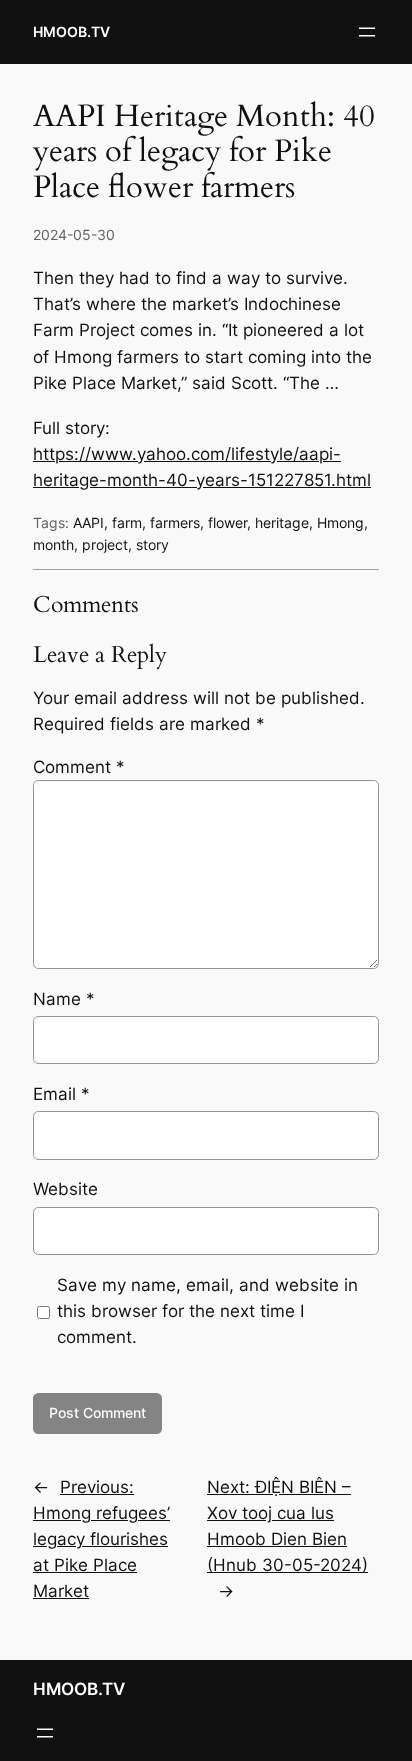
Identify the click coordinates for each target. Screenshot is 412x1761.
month (53, 544)
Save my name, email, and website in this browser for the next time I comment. (207, 1311)
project (105, 544)
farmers (175, 522)
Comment (79, 767)
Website (65, 1189)
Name (64, 999)
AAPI (88, 522)
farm (127, 522)
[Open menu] (367, 32)
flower (227, 522)
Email (61, 1094)
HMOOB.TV (71, 31)
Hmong (340, 522)
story (152, 544)
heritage (282, 522)
